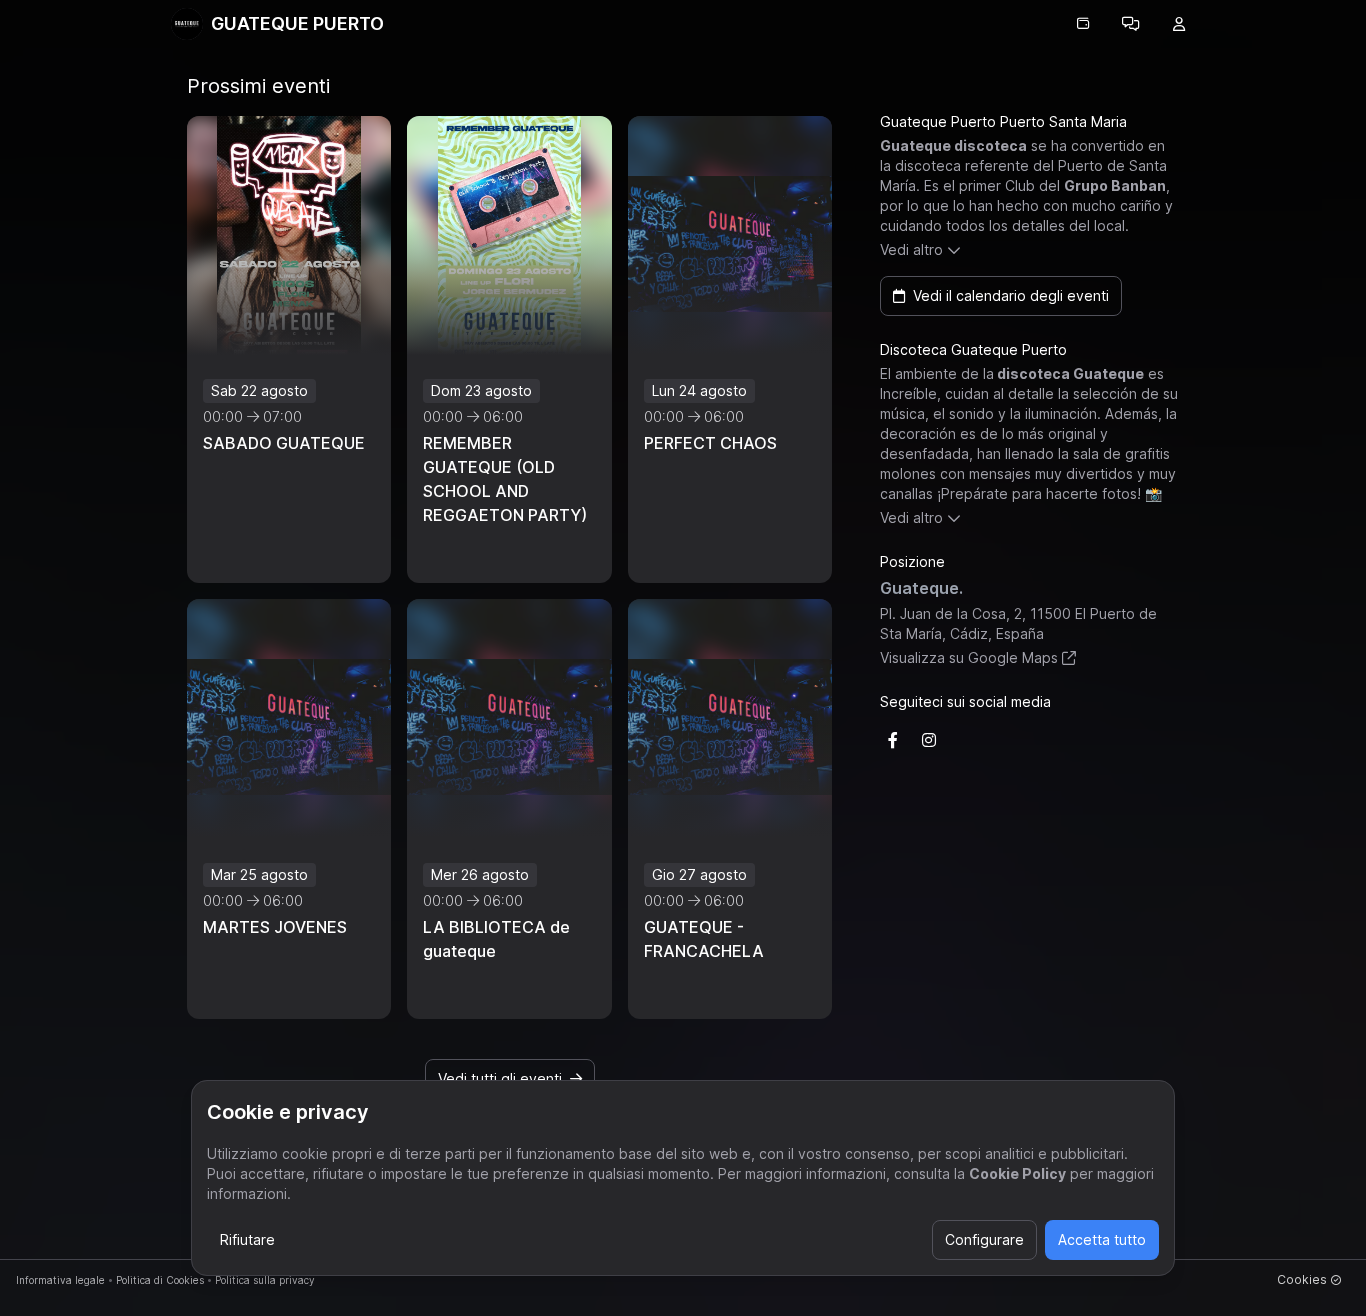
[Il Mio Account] (1179, 24)
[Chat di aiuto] (1131, 24)
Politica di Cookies (160, 1280)
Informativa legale (60, 1280)
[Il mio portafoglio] (1083, 24)
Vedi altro (911, 249)
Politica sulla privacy (265, 1280)
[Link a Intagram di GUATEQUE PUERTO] (929, 740)
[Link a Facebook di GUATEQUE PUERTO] (893, 740)
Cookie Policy (1017, 1173)
